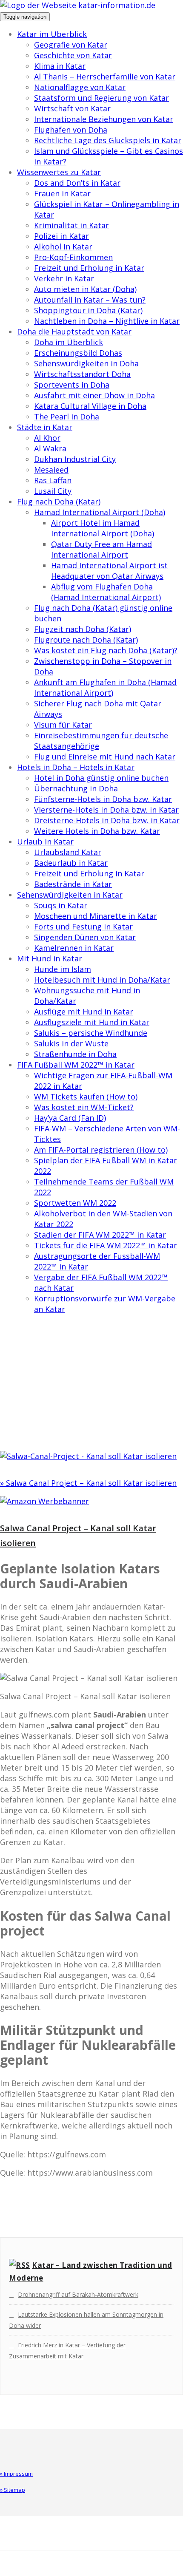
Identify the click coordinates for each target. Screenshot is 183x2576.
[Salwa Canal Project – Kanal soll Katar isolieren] (88, 1456)
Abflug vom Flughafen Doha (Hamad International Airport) (106, 592)
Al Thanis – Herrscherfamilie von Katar (105, 77)
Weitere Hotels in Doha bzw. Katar (97, 831)
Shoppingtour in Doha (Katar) (88, 310)
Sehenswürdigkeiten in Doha (86, 363)
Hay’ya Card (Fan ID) (70, 1118)
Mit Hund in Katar (50, 958)
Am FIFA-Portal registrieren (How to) (101, 1150)
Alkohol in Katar (63, 247)
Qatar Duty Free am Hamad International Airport (102, 549)
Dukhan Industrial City (75, 459)
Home (27, 1399)
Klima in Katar (60, 66)
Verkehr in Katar (64, 278)
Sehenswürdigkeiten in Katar (70, 895)
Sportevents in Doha (72, 385)
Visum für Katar (63, 725)
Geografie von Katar (71, 45)
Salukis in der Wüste (71, 1043)
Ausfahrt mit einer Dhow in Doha (94, 395)
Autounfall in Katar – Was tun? (90, 300)
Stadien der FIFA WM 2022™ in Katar (100, 1235)
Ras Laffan (53, 480)
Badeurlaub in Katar (71, 863)
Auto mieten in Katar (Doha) (85, 289)
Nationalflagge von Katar (80, 87)
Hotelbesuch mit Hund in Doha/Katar (102, 980)
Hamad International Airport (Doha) (100, 512)
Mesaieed (51, 470)
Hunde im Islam (63, 969)
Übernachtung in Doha (76, 788)
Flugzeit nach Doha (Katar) (83, 629)
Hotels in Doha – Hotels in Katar (76, 767)
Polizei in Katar (61, 236)
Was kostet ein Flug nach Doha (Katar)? (106, 650)
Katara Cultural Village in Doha (90, 406)
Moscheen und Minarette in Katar (96, 916)
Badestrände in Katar (73, 884)
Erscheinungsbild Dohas (78, 353)
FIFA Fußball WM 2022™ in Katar (76, 1065)
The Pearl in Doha (67, 417)
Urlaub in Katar (45, 842)
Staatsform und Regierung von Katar (102, 98)
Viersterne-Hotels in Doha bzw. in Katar (106, 810)
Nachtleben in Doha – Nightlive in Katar (107, 321)
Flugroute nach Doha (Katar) (86, 640)
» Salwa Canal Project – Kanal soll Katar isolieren (88, 1483)
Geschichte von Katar (73, 55)
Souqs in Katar (61, 905)
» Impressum (16, 2474)
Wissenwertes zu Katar (59, 172)
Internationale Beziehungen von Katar (104, 119)
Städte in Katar (45, 427)
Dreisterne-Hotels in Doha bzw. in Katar (107, 820)
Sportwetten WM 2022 (75, 1203)
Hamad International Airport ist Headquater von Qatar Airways (109, 571)
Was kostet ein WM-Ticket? (84, 1107)
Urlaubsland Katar (68, 852)
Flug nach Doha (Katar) (59, 502)
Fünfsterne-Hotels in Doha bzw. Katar (103, 799)
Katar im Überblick (52, 34)
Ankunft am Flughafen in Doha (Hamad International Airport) (105, 687)
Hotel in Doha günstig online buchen (101, 778)
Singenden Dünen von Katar (85, 937)
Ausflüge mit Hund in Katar (84, 1012)
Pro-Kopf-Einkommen (73, 257)
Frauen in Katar (62, 193)
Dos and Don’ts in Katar (77, 183)
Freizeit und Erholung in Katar (89, 268)
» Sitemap (13, 2490)
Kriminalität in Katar (71, 225)
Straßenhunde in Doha (75, 1054)
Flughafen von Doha (71, 130)
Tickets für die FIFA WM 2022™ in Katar (106, 1245)
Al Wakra (50, 448)
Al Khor (47, 438)
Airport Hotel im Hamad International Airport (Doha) (103, 528)
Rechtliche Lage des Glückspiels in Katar (108, 140)
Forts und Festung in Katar (83, 927)
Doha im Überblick (69, 342)
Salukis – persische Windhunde (91, 1033)
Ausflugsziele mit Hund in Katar (92, 1022)
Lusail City (53, 491)
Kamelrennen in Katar (74, 948)
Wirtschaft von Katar (72, 108)
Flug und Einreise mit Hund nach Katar (105, 757)
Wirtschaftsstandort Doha (82, 374)
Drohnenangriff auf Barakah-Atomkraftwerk (78, 2294)
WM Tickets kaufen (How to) (86, 1097)
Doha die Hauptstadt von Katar (74, 332)
